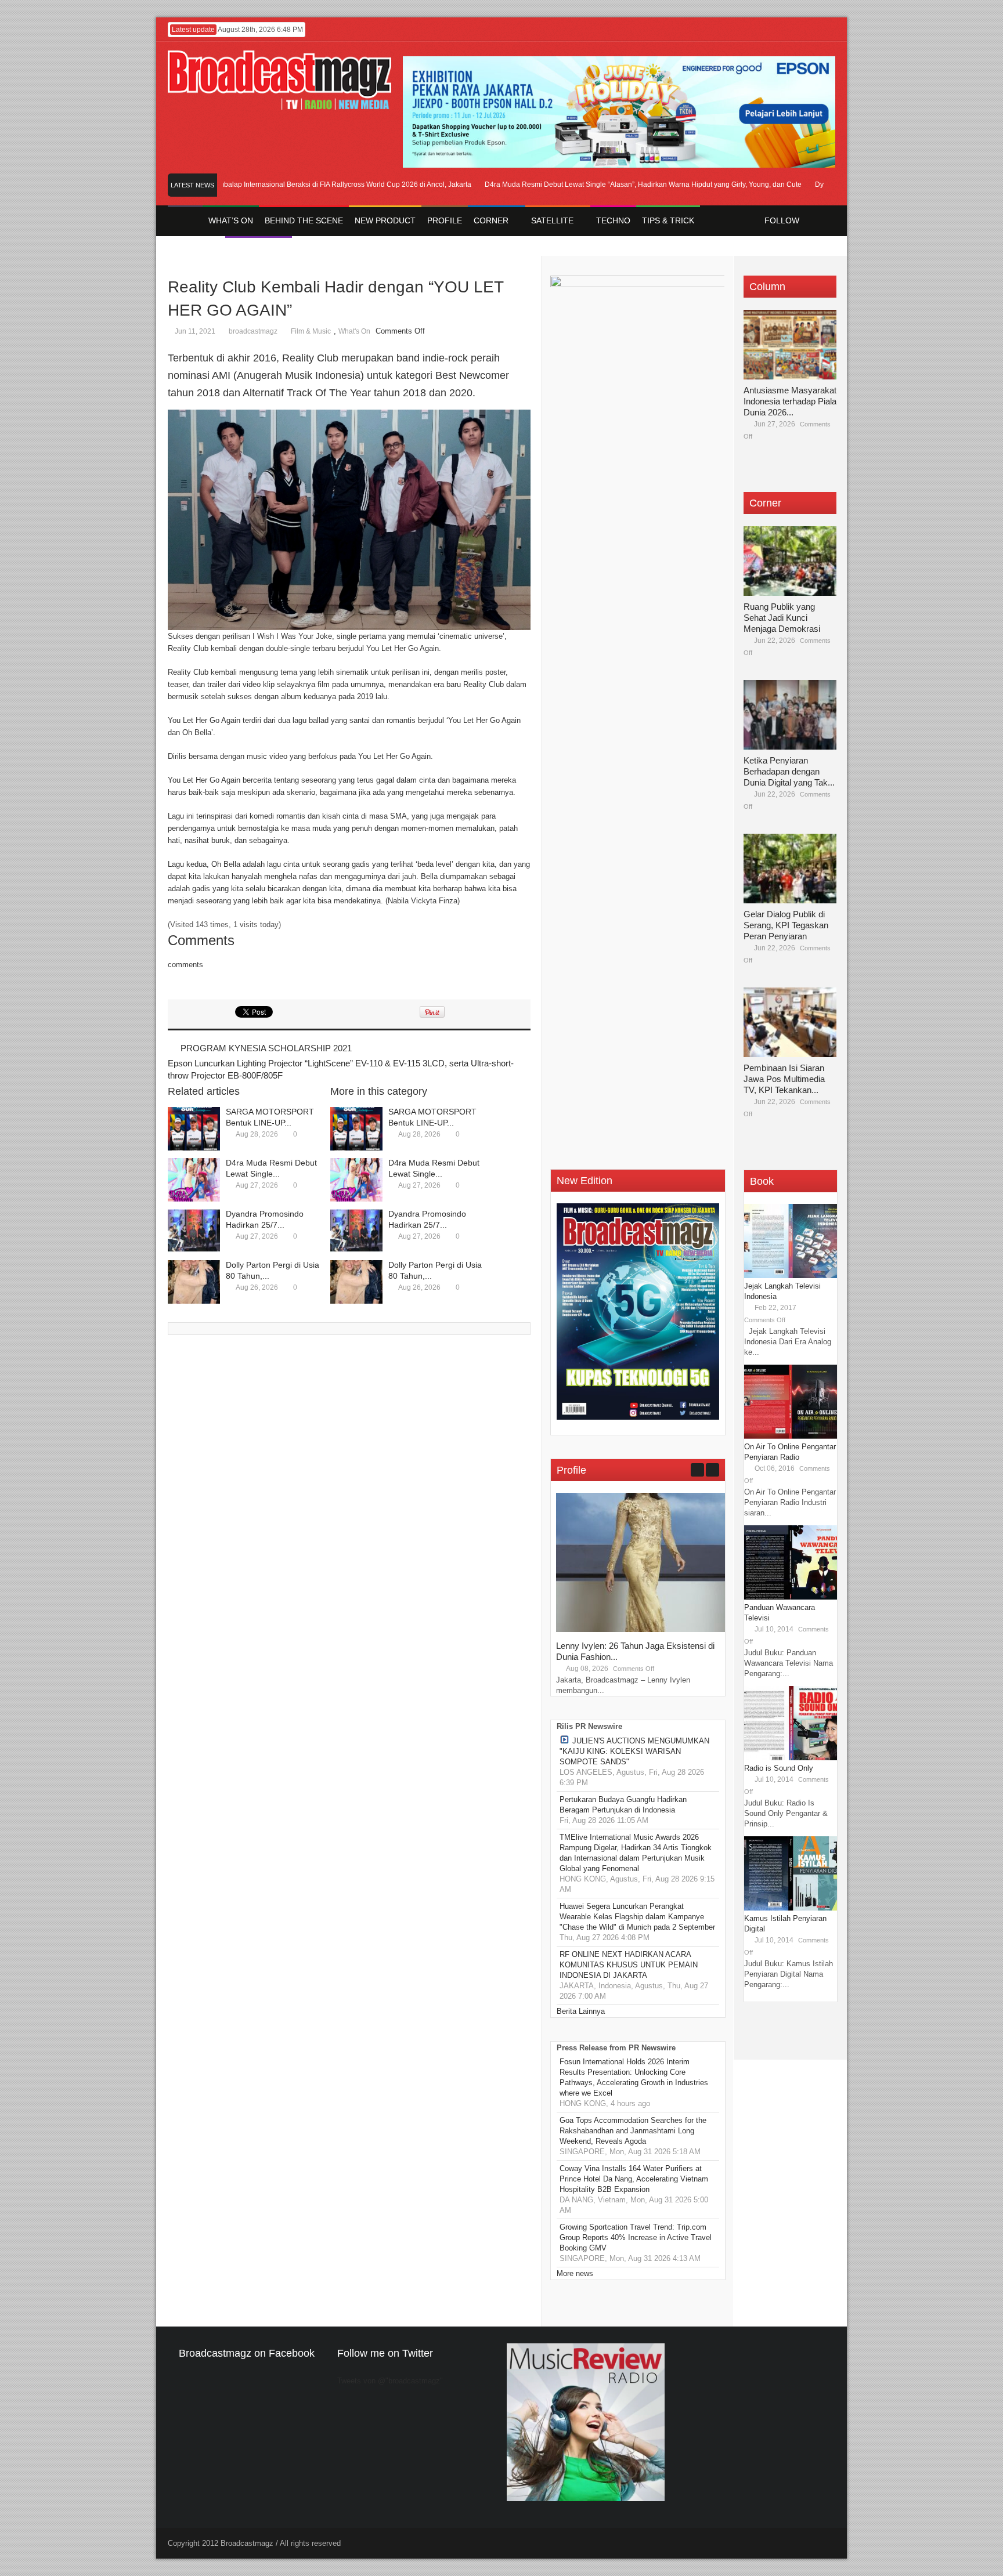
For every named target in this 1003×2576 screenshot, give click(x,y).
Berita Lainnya (581, 2011)
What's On (354, 331)
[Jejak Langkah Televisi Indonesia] (791, 1276)
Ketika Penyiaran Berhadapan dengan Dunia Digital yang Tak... (789, 771)
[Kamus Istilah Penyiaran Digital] (791, 1908)
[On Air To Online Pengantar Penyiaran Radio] (791, 1436)
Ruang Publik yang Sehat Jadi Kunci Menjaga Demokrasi (782, 618)
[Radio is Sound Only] (791, 1758)
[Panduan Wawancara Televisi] (791, 1597)
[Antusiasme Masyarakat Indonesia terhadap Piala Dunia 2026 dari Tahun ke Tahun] (790, 345)
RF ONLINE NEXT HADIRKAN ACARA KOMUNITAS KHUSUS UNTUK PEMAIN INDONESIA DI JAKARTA (629, 1965)
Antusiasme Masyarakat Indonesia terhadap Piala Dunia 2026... (790, 401)
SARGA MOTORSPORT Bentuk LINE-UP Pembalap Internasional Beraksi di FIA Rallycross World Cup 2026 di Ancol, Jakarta (239, 184)
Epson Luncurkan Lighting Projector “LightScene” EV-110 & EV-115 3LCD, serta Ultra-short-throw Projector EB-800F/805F (341, 1069)
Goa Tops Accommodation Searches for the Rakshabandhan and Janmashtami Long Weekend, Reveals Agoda (633, 2131)
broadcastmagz (253, 331)
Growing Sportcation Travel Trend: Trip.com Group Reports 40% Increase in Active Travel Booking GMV (636, 2237)
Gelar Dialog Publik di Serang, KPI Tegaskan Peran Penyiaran (786, 925)
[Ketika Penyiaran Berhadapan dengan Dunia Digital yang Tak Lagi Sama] (790, 715)
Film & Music (311, 331)
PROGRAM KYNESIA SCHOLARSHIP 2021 (266, 1048)
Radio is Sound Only (779, 1768)
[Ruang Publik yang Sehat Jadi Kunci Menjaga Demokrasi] (790, 561)
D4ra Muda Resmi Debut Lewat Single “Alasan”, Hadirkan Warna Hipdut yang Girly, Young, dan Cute (607, 184)
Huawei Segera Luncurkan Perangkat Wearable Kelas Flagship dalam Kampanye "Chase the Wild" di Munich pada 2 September (637, 1917)
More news (575, 2273)
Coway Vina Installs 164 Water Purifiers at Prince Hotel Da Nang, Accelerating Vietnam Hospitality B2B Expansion (634, 2179)
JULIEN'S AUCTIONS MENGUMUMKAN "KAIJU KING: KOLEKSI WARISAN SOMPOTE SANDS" (634, 1751)
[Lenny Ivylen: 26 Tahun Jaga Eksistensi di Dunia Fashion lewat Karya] (643, 1629)
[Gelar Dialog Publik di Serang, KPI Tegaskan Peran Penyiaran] (790, 869)
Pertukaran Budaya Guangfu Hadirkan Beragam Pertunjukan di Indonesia (623, 1805)
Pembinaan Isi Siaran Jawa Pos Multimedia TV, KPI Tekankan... (784, 1079)
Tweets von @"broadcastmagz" (390, 2381)
